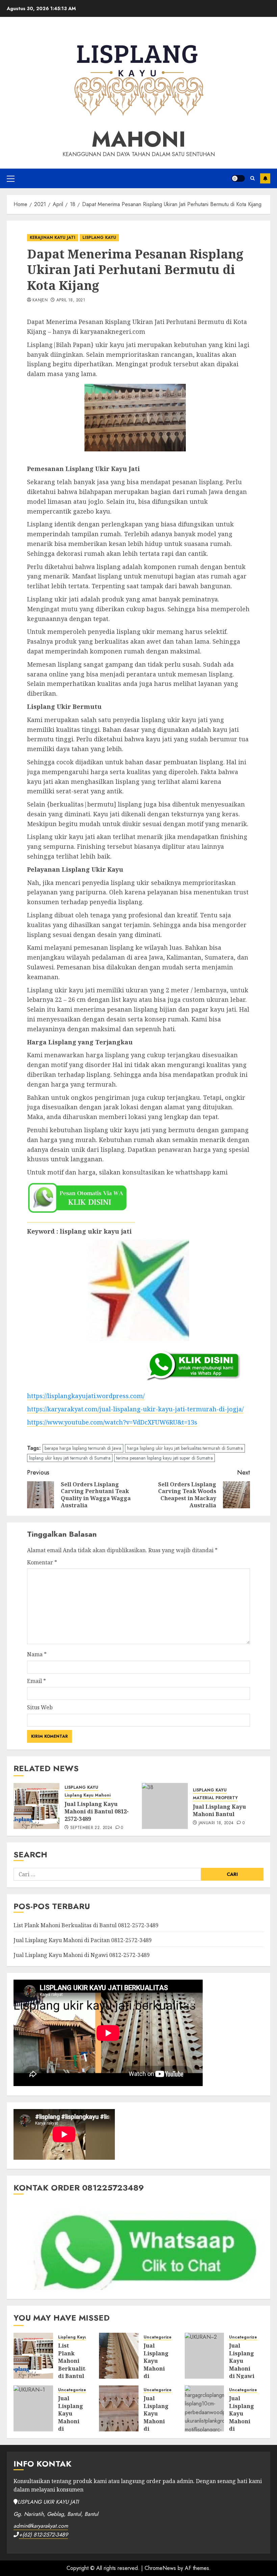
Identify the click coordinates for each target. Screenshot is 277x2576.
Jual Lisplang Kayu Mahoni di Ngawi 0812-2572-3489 (82, 1955)
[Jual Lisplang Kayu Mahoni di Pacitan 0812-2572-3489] (119, 2356)
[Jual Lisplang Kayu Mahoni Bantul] (165, 1806)
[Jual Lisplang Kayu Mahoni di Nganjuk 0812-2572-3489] (33, 2408)
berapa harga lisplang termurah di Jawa (83, 1448)
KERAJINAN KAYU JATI (53, 238)
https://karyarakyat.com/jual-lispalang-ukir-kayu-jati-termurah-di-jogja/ (135, 1409)
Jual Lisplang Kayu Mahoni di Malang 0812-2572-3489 (242, 2425)
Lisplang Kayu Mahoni (87, 1795)
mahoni (139, 139)
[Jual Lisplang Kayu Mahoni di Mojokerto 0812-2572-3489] (119, 2408)
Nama (37, 1654)
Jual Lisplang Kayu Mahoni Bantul (219, 1810)
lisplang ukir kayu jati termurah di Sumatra (70, 1458)
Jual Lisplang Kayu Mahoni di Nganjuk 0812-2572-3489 (71, 2425)
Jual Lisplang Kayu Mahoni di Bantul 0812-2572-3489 (97, 1812)
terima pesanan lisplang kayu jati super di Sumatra (165, 1458)
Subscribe (265, 178)
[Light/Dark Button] (238, 178)
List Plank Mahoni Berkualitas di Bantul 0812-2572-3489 (86, 1925)
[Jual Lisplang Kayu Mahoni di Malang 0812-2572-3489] (205, 2408)
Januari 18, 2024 (216, 1823)
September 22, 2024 (91, 1828)
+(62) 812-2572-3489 (43, 2535)
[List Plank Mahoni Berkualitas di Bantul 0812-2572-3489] (33, 2356)
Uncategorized (159, 2337)
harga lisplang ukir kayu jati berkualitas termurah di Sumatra (185, 1448)
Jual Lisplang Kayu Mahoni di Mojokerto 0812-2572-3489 (158, 2425)
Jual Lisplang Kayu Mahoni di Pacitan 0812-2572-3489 (83, 1940)
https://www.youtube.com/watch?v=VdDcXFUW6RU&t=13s (112, 1422)
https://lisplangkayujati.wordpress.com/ (86, 1396)
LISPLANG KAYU (99, 238)
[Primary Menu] (11, 178)
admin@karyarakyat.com (41, 2526)
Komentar (42, 1562)
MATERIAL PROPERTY (215, 1798)
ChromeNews (160, 2568)
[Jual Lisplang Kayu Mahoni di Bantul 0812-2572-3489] (36, 1806)
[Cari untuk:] (107, 1874)
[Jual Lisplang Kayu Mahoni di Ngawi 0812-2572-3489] (205, 2356)
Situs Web (40, 1707)
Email (36, 1681)
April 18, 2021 (71, 300)
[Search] (253, 178)
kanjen (40, 300)
